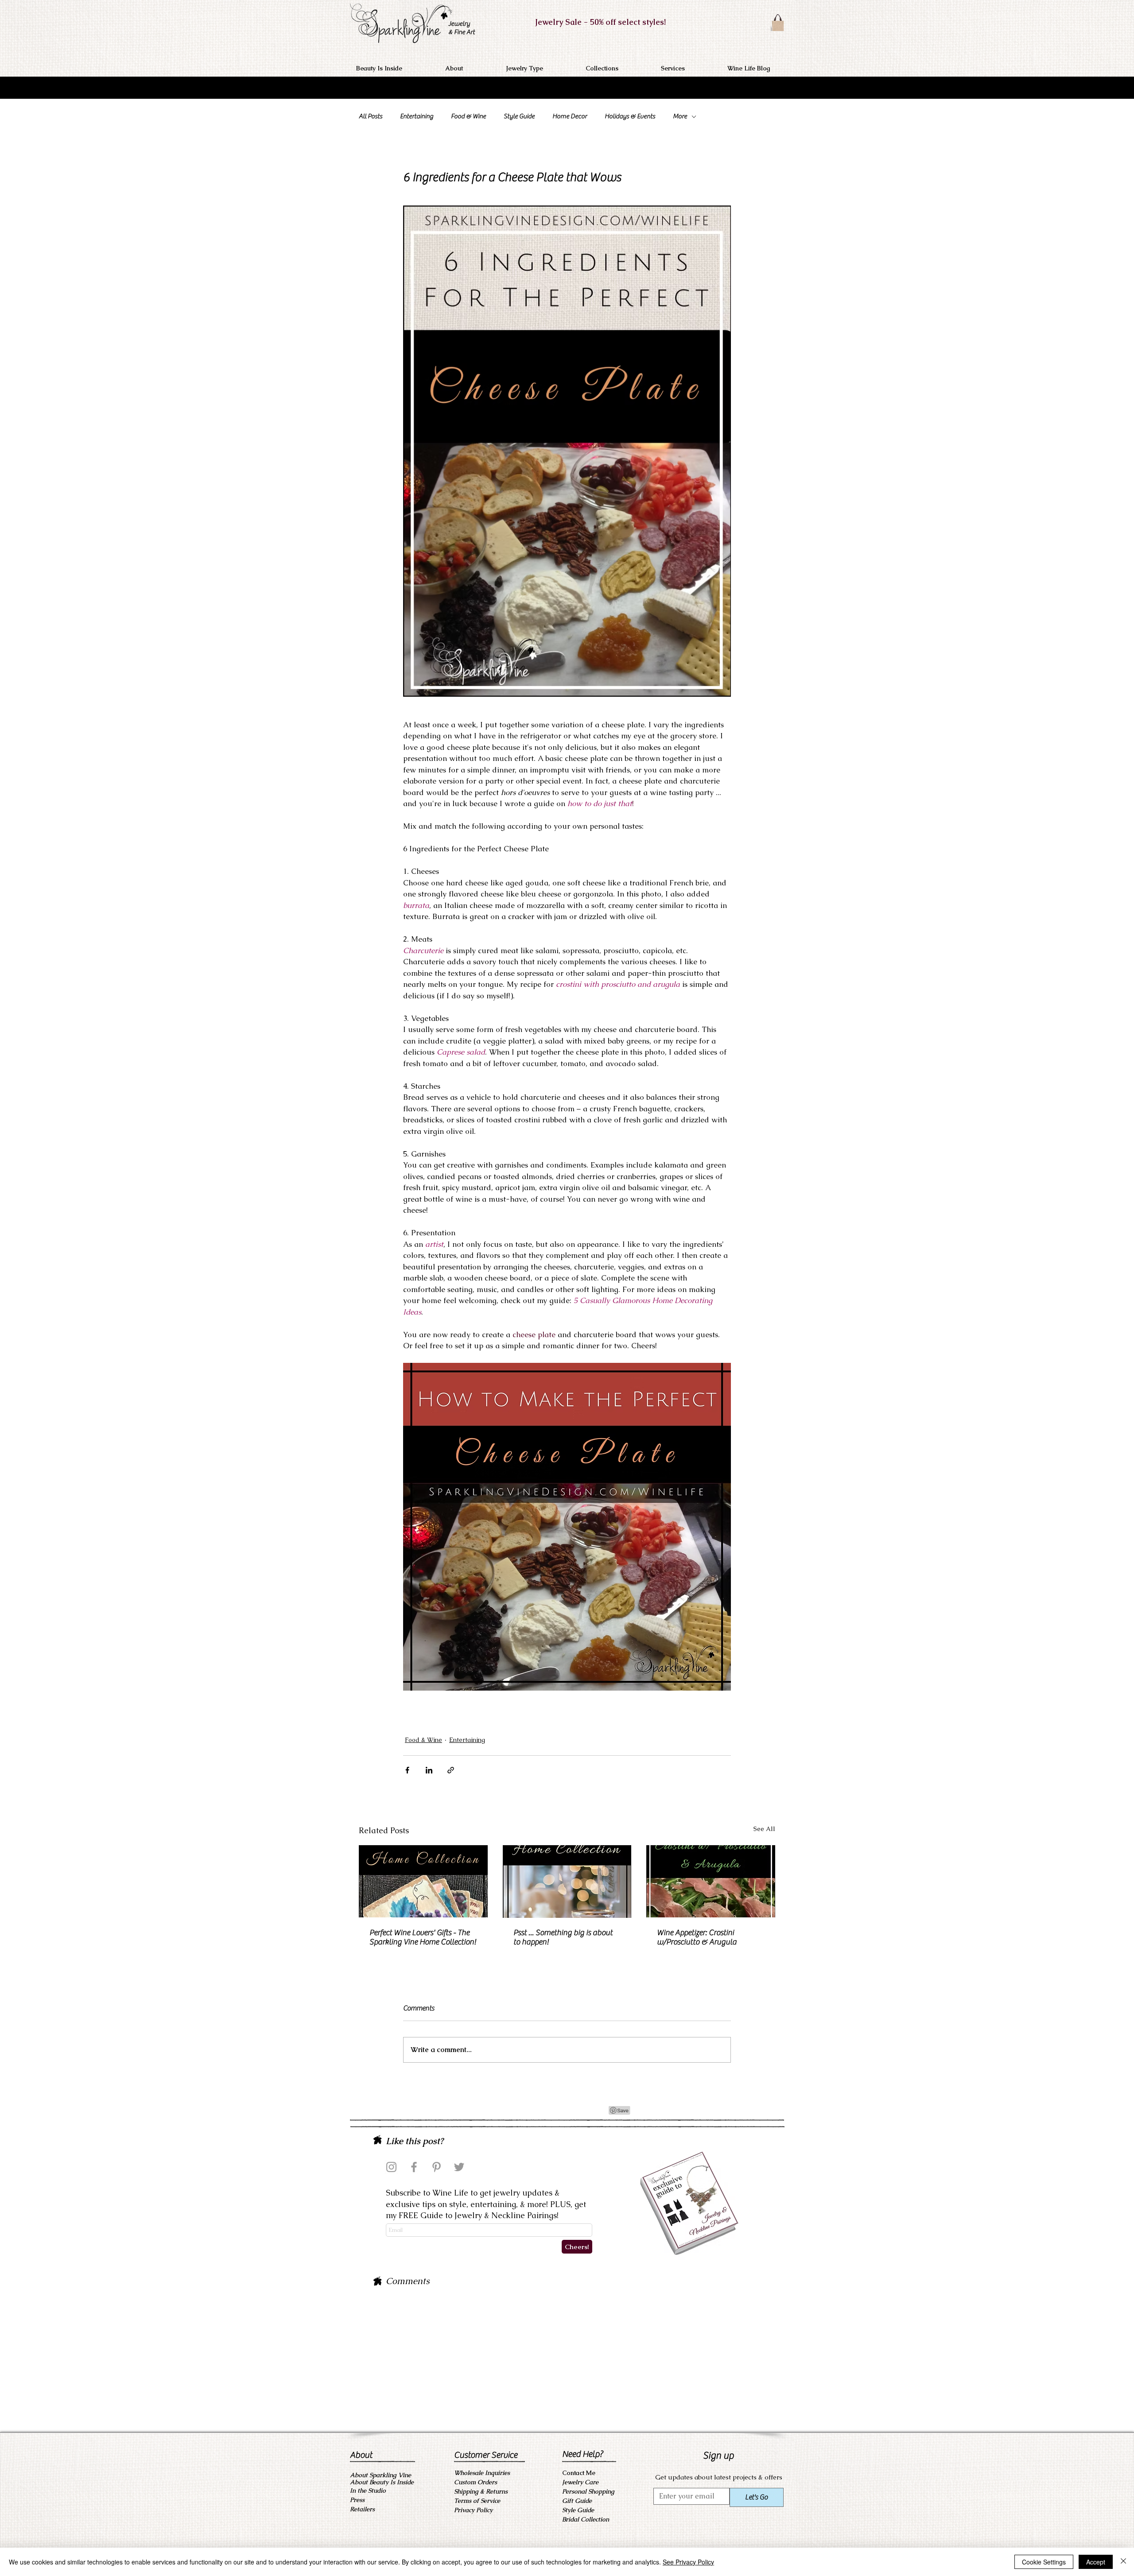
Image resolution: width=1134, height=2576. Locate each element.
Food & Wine (468, 116)
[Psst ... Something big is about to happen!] (567, 1882)
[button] (469, 68)
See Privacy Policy (688, 2562)
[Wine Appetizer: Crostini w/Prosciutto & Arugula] (711, 1881)
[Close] (1123, 2562)
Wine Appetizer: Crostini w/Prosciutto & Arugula (697, 1937)
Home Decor (570, 116)
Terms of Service (477, 2501)
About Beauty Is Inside (382, 2482)
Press (357, 2500)
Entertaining (417, 116)
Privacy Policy (473, 2510)
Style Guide (519, 116)
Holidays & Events (630, 116)
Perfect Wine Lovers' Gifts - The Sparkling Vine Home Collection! (423, 1937)
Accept (1096, 2562)
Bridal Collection (586, 2519)
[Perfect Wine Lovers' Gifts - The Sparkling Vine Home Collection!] (423, 1881)
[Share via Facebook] (407, 1770)
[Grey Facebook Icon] (414, 2167)
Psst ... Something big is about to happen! (563, 1937)
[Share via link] (451, 1770)
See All (764, 1829)
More (680, 116)
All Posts (371, 116)
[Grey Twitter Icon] (459, 2167)
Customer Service (486, 2455)
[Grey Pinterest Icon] (437, 2167)
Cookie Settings (1044, 2562)
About (361, 2455)
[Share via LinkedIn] (429, 1770)
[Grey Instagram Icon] (391, 2167)
